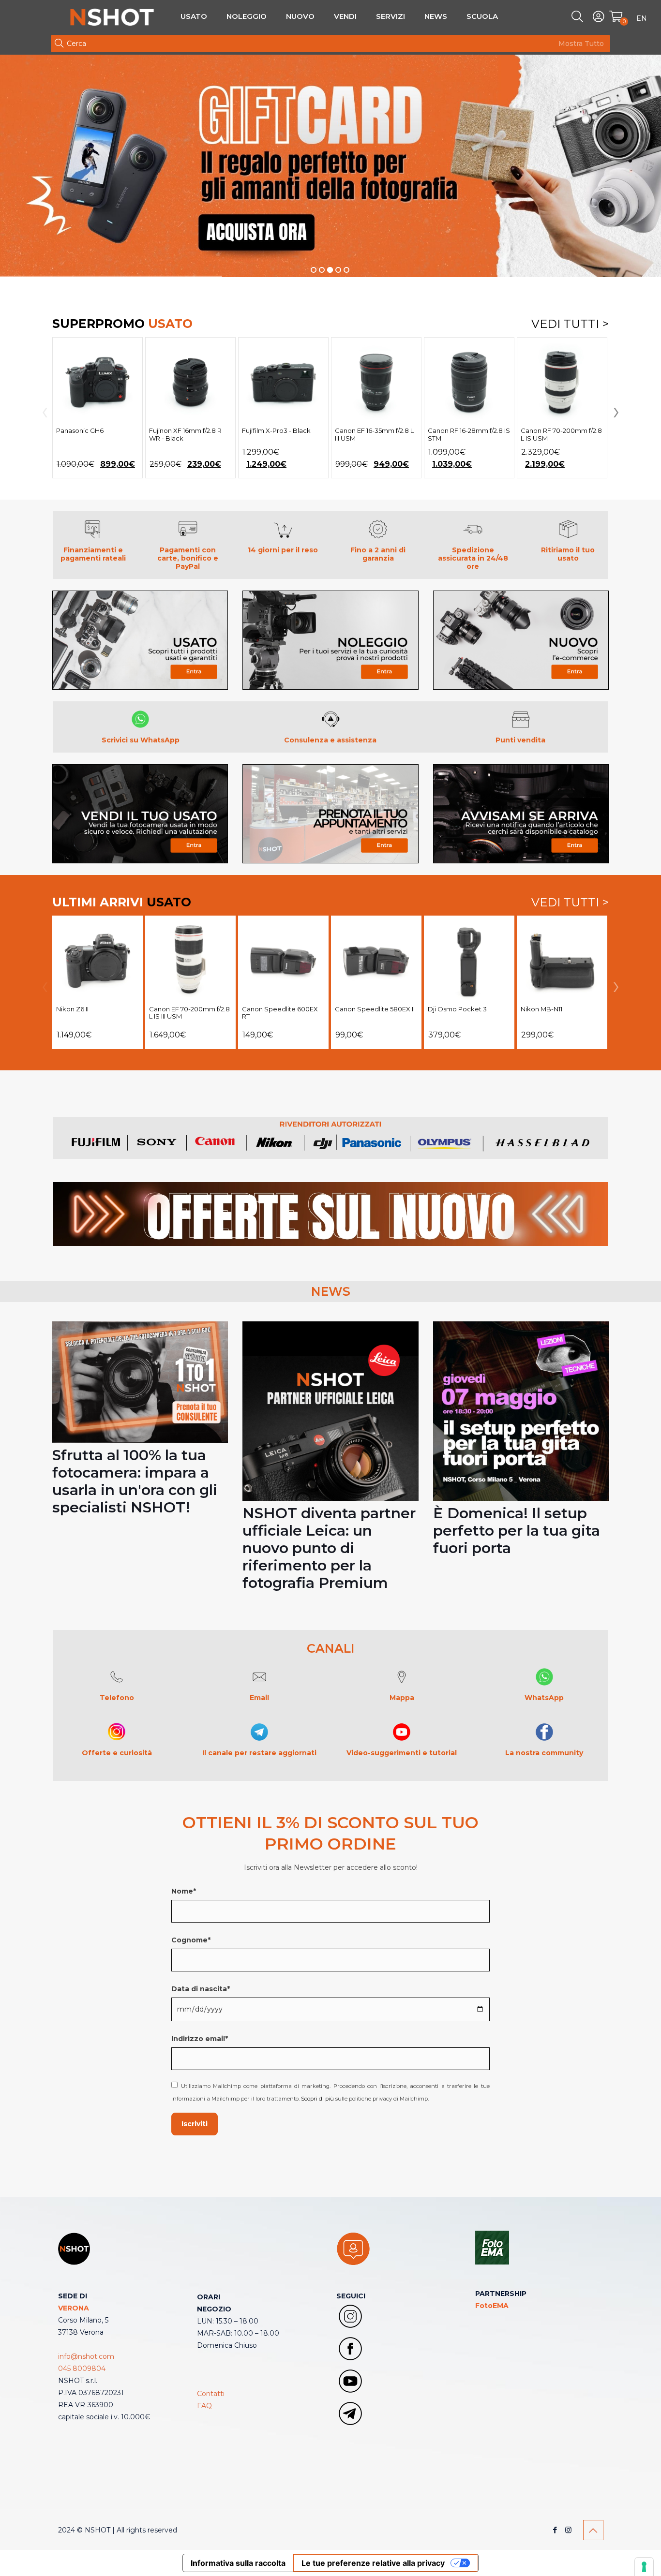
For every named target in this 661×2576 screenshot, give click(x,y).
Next (614, 413)
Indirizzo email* (200, 2039)
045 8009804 (82, 2369)
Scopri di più (317, 2099)
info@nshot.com (86, 2356)
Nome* (184, 1891)
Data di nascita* (201, 1989)
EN (642, 18)
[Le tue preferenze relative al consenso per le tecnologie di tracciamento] (644, 2567)
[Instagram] (568, 2530)
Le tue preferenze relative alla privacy (373, 2563)
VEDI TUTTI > (570, 324)
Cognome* (191, 1940)
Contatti (211, 2394)
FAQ (204, 2406)
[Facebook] (555, 2530)
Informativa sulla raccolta (238, 2563)
